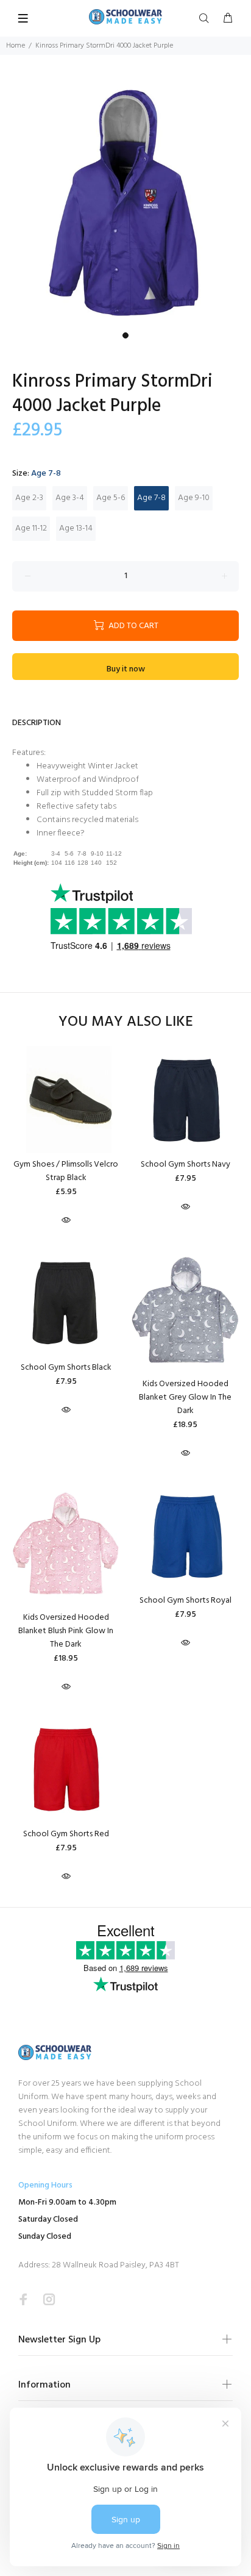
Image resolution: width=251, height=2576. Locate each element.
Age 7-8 (151, 498)
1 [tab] (125, 335)
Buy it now (126, 669)
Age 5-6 (111, 498)
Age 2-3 (29, 498)
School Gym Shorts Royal (186, 1601)
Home (16, 46)
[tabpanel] (125, 201)
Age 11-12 (31, 528)
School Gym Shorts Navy (186, 1165)
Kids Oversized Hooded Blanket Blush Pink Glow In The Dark (66, 1631)
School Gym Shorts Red (66, 1834)
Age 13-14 (76, 528)
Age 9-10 (194, 498)
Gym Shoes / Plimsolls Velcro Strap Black (66, 1171)
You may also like (126, 1022)
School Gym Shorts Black (66, 1368)
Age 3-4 (70, 498)
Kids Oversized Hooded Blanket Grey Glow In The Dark (185, 1397)
